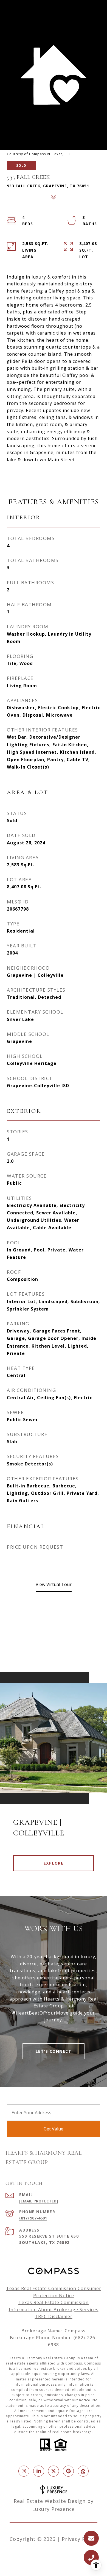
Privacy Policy (80, 2539)
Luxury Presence (54, 2509)
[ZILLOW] (83, 2471)
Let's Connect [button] (54, 2051)
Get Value (54, 2129)
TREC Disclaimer (54, 2316)
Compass (93, 2363)
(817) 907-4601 (33, 2218)
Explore (54, 1863)
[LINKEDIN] (39, 2471)
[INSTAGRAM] (24, 2471)
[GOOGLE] (68, 2471)
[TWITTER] (54, 2471)
